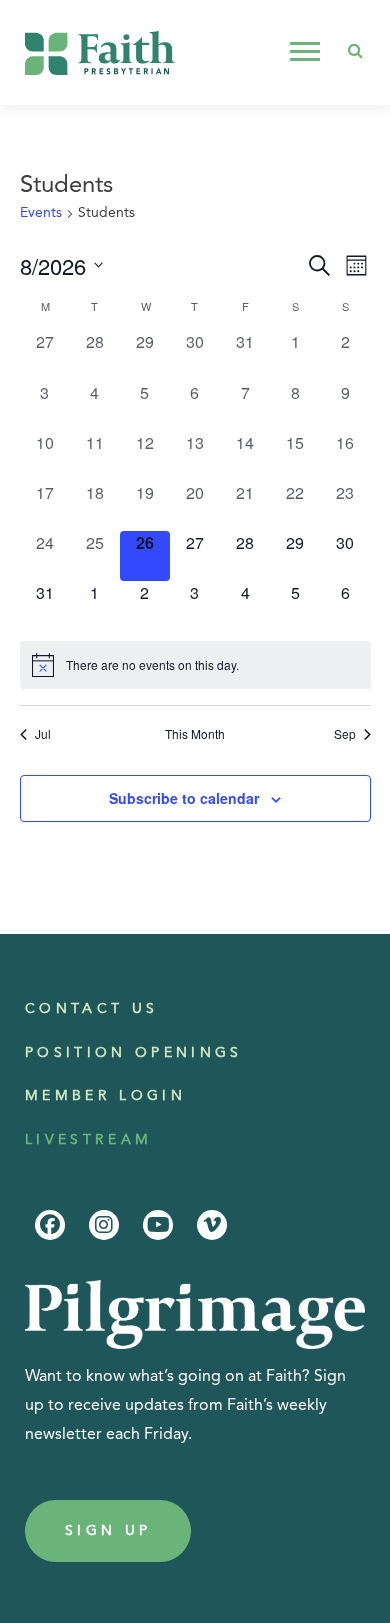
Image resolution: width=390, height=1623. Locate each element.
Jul (43, 734)
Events (41, 213)
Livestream (88, 1140)
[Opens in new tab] (50, 1225)
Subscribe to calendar (184, 798)
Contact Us (91, 1009)
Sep (345, 734)
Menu (307, 52)
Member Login (105, 1096)
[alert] (195, 665)
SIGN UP (108, 1531)
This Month (195, 734)
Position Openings (134, 1053)
